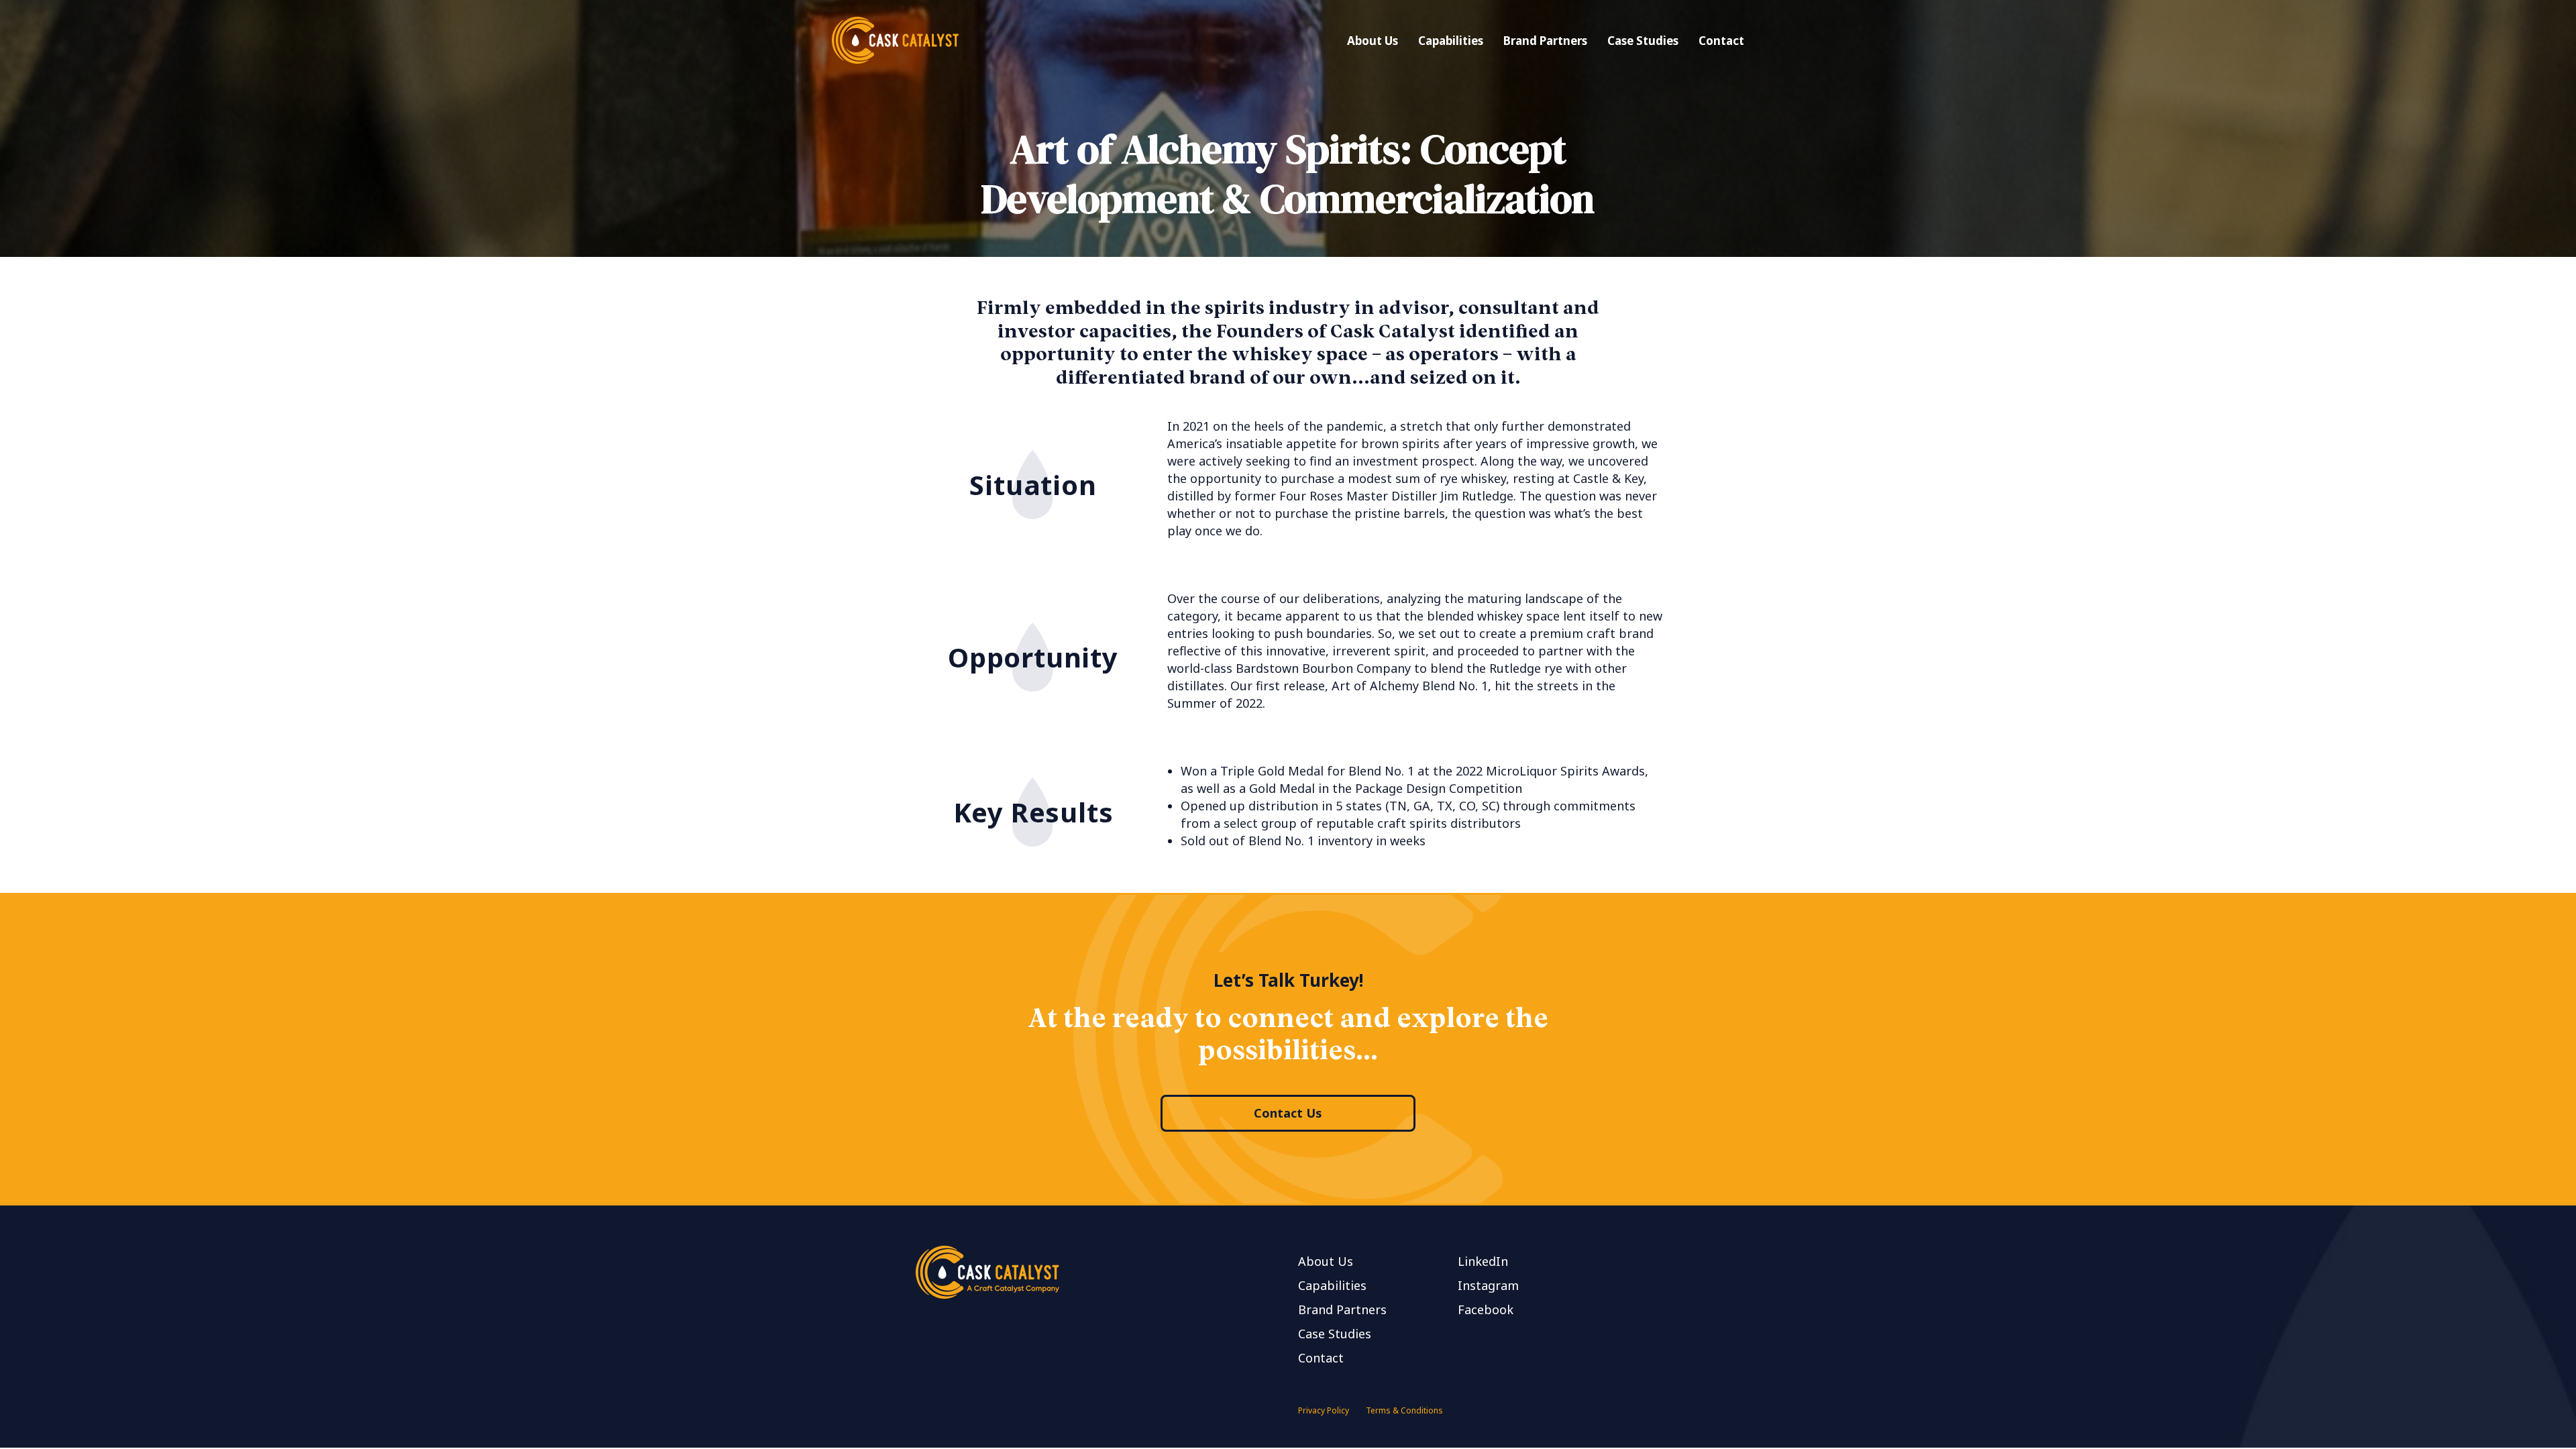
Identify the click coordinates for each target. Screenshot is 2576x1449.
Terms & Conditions (1404, 1410)
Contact (1721, 41)
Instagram (1488, 1285)
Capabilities (1451, 41)
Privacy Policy (1324, 1410)
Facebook (1486, 1309)
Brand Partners (1545, 41)
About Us (1373, 41)
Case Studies (1643, 41)
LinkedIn (1483, 1261)
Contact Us (1288, 1113)
